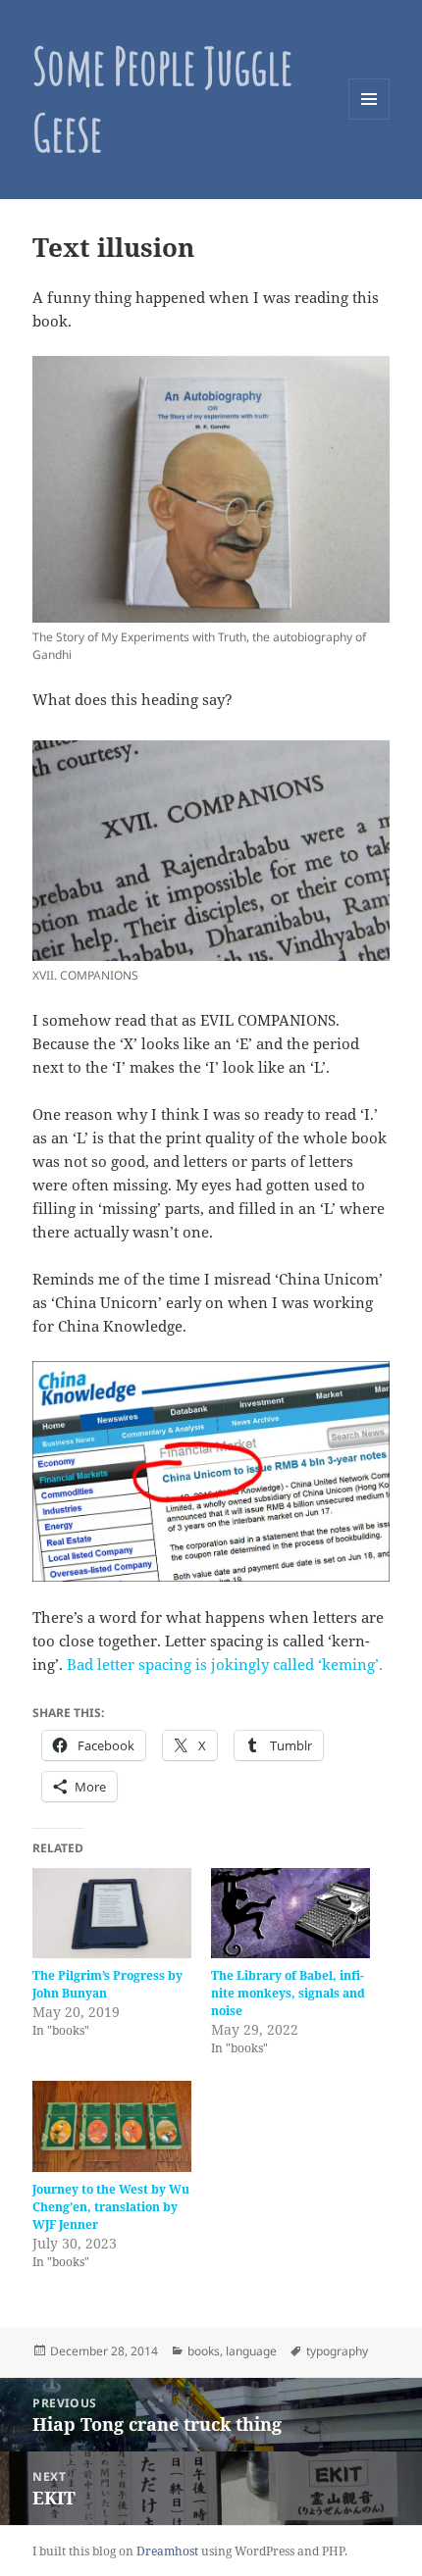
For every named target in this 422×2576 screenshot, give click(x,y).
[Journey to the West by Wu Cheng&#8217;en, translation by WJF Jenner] (112, 2126)
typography (337, 2351)
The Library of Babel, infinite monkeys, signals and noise (288, 1993)
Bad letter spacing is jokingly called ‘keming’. (225, 1664)
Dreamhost (167, 2551)
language (251, 2351)
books (204, 2351)
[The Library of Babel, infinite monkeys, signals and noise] (290, 1914)
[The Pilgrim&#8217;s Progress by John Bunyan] (112, 1914)
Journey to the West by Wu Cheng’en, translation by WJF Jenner (111, 2207)
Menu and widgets (369, 119)
